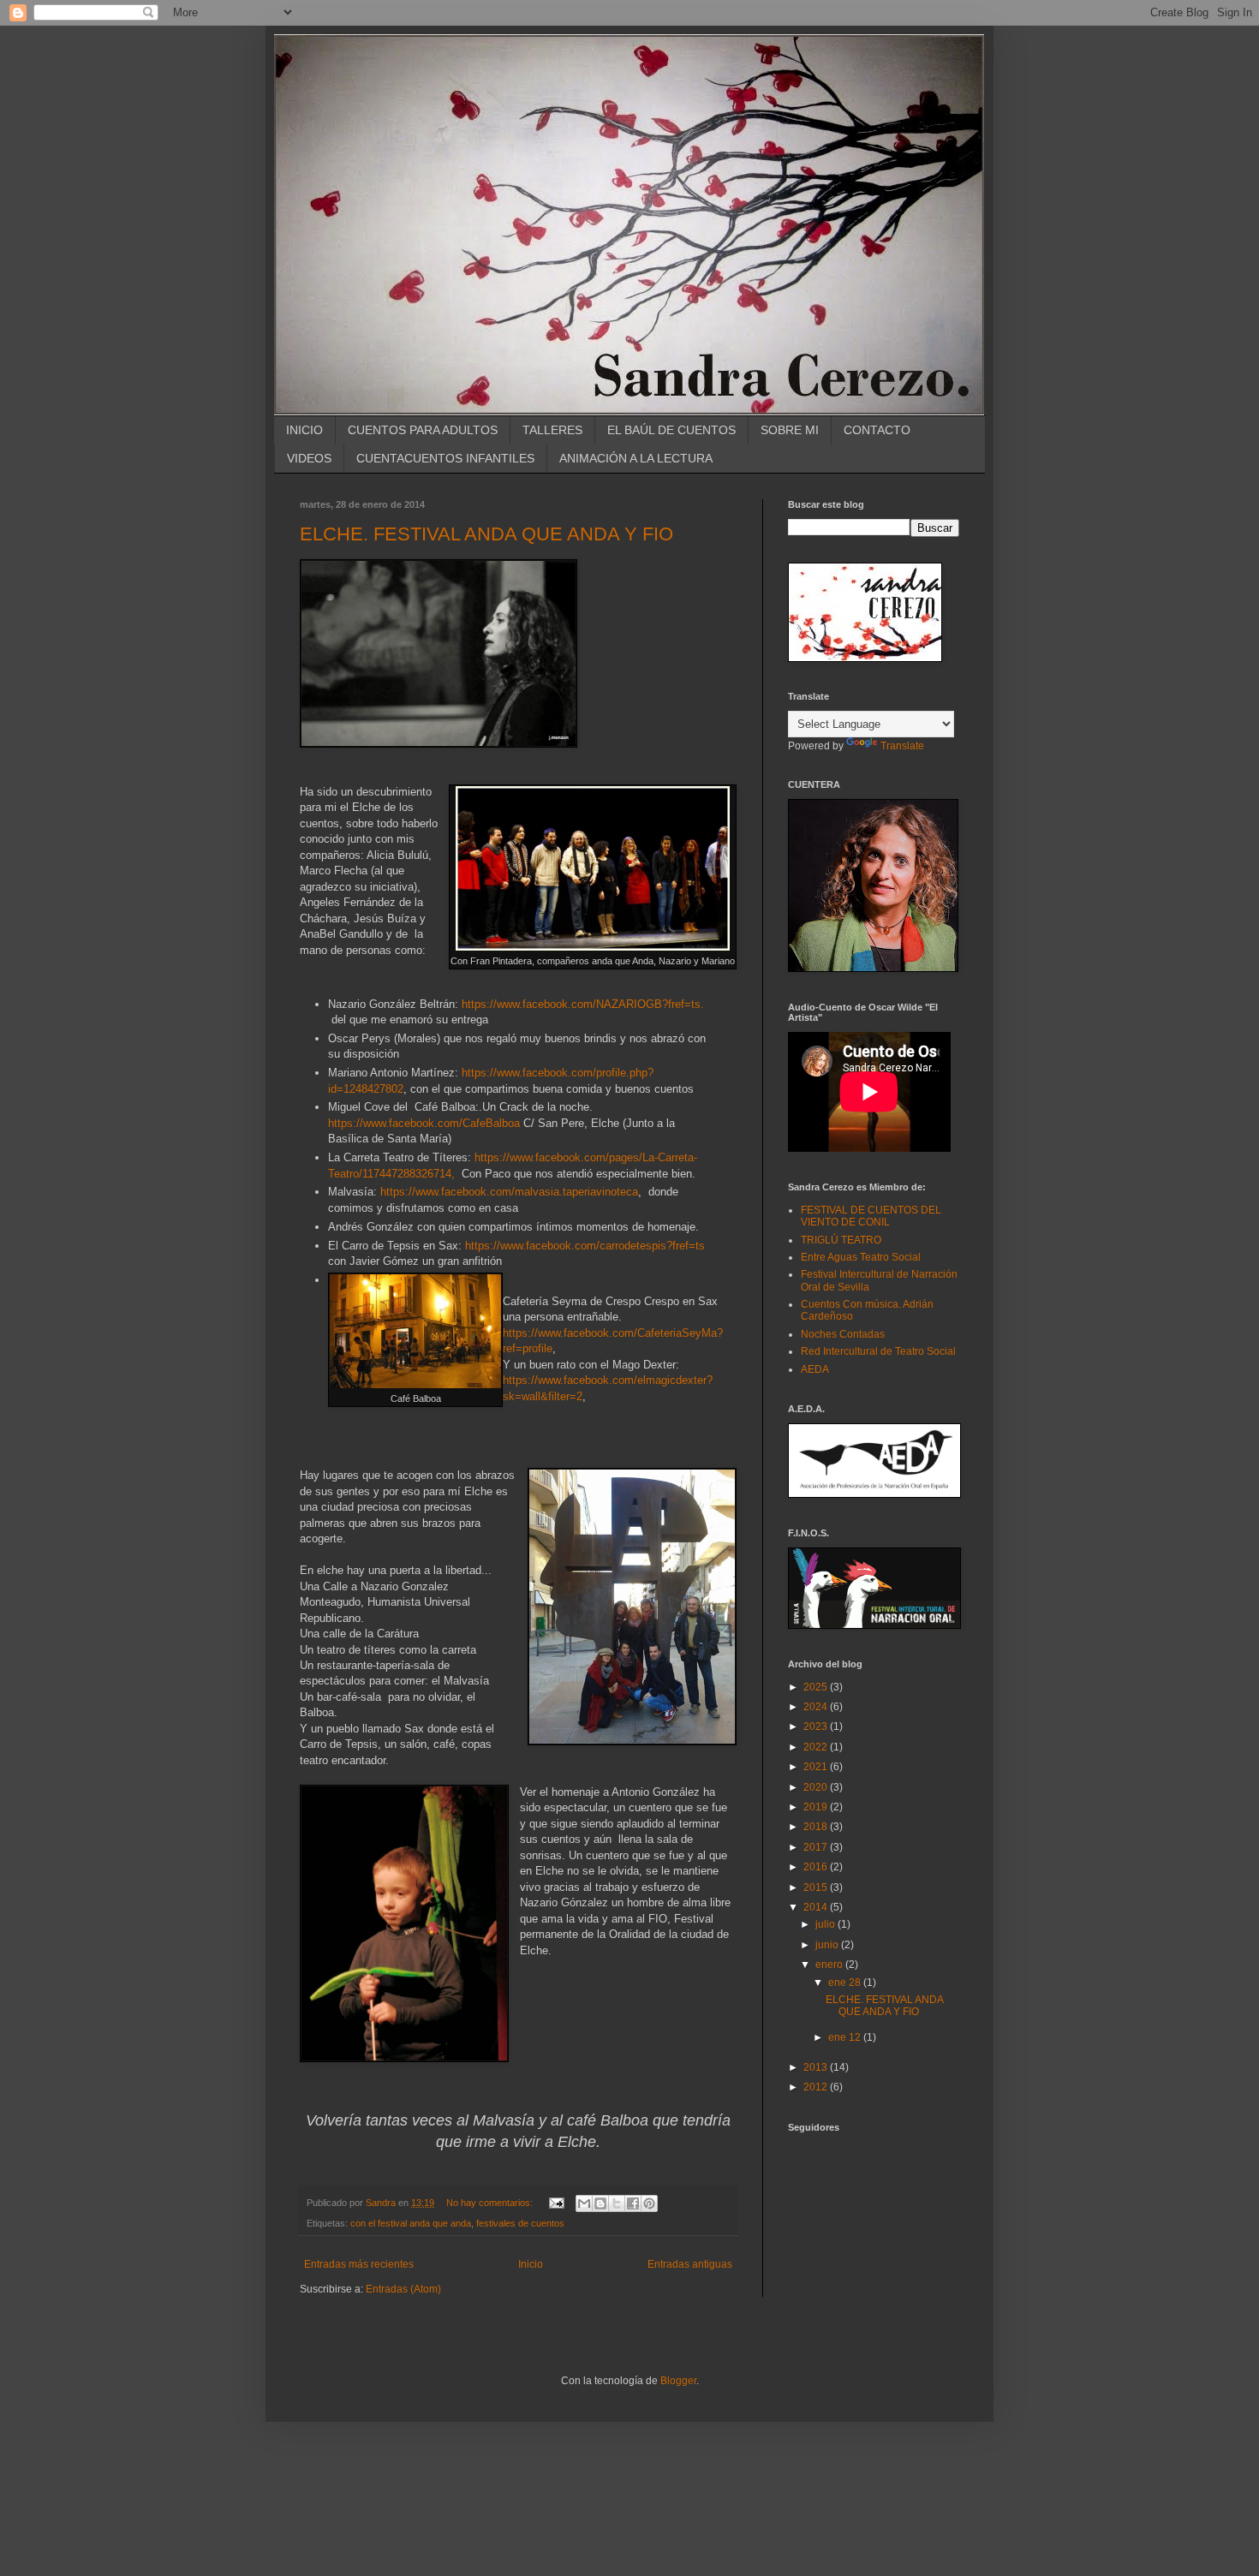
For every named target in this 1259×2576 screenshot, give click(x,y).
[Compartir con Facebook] (633, 2203)
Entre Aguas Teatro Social (861, 1257)
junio (828, 1945)
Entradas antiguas (690, 2264)
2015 (817, 1887)
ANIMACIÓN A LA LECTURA (636, 458)
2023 (817, 1726)
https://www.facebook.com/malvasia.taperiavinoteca (509, 1192)
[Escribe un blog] (600, 2203)
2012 (817, 2087)
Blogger (678, 2381)
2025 (817, 1687)
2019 (817, 1807)
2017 (817, 1847)
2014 (817, 1907)
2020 (817, 1787)
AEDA (815, 1369)
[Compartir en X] (617, 2203)
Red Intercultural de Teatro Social (878, 1351)
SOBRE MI (790, 430)
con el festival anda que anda (411, 2223)
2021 (817, 1767)
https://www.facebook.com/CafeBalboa (424, 1123)
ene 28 (846, 1983)
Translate (902, 746)
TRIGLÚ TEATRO (841, 1240)
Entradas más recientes (359, 2264)
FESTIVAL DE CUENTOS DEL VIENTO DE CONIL (871, 1216)
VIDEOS (309, 458)
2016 (817, 1867)
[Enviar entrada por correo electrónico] (556, 2203)
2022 (817, 1747)
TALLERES (552, 430)
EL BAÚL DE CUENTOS (671, 430)
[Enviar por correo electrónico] (584, 2203)
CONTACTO (877, 430)
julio (826, 1924)
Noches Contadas (843, 1334)
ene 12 (846, 2037)
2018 (817, 1827)
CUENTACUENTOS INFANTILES (445, 458)
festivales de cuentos (520, 2223)
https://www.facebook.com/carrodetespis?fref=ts (585, 1246)
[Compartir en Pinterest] (649, 2203)
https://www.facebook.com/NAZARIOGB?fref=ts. (583, 1004)
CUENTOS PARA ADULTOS (423, 430)
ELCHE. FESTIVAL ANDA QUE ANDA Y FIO (486, 534)
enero (830, 1965)
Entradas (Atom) (403, 2289)
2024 (817, 1707)
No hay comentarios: (491, 2203)
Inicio (531, 2264)
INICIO (304, 430)
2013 (817, 2067)
